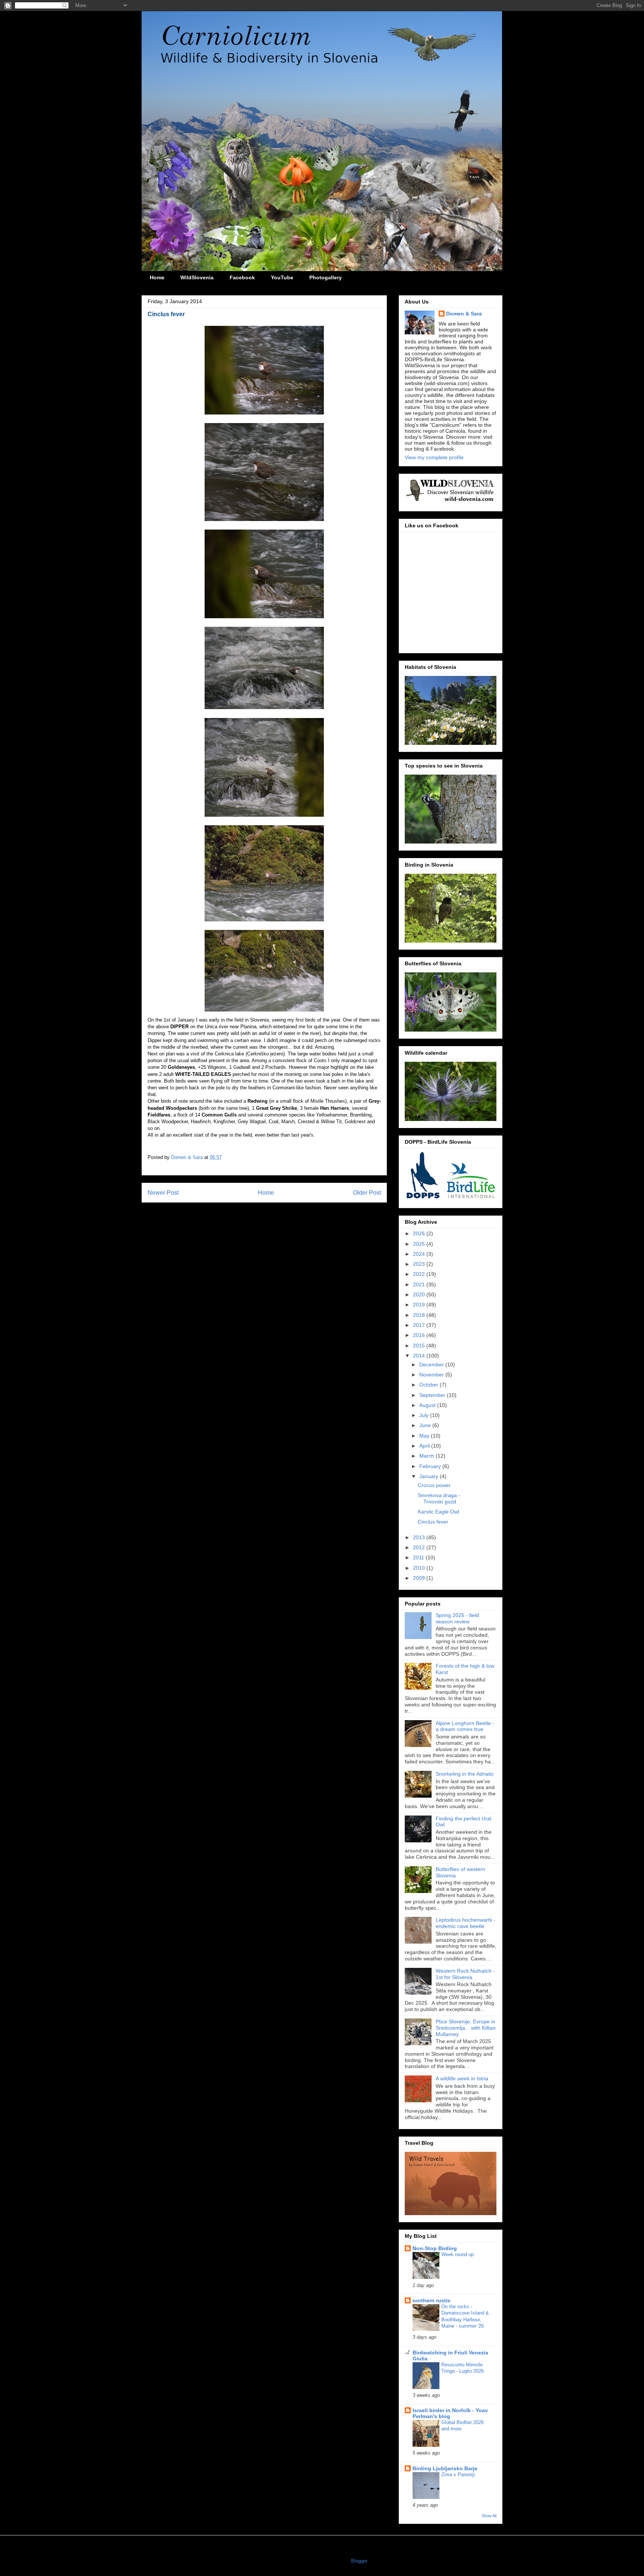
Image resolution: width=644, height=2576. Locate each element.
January (430, 1476)
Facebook (242, 277)
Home (157, 277)
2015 (420, 1346)
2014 (420, 1356)
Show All (489, 2516)
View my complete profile (434, 457)
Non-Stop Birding (435, 2248)
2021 (420, 1284)
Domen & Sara (464, 314)
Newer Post (163, 1193)
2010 (420, 1568)
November (432, 1375)
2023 (420, 1264)
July (425, 1415)
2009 (420, 1578)
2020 (420, 1295)
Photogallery (326, 277)
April (425, 1446)
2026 (420, 1233)
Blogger (359, 2561)
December (432, 1365)
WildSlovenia (197, 277)
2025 (420, 1244)
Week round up (457, 2254)
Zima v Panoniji (458, 2475)
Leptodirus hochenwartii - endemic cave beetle (465, 1923)
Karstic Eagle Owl (438, 1512)
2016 (420, 1335)
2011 (419, 1557)
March (427, 1456)
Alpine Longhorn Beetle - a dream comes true (465, 1726)
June (426, 1425)
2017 (420, 1325)
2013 (420, 1537)
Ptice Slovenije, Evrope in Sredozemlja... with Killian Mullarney (466, 2028)
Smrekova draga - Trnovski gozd (439, 1498)
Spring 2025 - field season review (457, 1618)
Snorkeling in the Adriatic (465, 1774)
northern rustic (432, 2300)
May (425, 1436)
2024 (420, 1254)
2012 (420, 1547)
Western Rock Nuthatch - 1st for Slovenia (465, 1974)
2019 (420, 1305)
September (433, 1395)
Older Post (367, 1193)
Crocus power (434, 1485)
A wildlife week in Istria (462, 2078)
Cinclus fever (433, 1522)
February (431, 1466)
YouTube (282, 277)
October (430, 1385)
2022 (420, 1274)
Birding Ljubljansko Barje (445, 2468)
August (428, 1405)
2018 (420, 1315)
